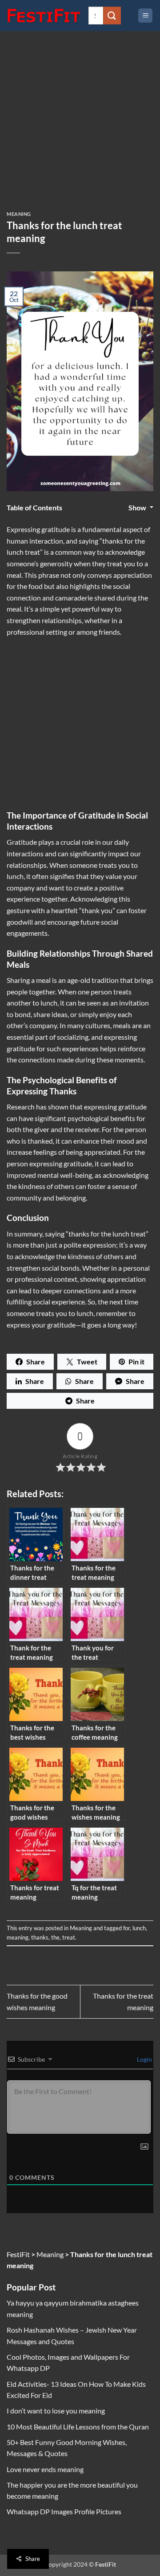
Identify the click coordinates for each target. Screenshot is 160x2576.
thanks (40, 1937)
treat (69, 1937)
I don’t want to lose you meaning (56, 2411)
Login (144, 2059)
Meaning (19, 214)
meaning (18, 1937)
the (55, 1937)
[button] (145, 16)
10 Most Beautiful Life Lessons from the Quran (78, 2427)
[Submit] (112, 15)
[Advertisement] (80, 128)
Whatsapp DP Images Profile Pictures (64, 2511)
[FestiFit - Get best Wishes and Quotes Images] (44, 16)
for (126, 1928)
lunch (139, 1928)
